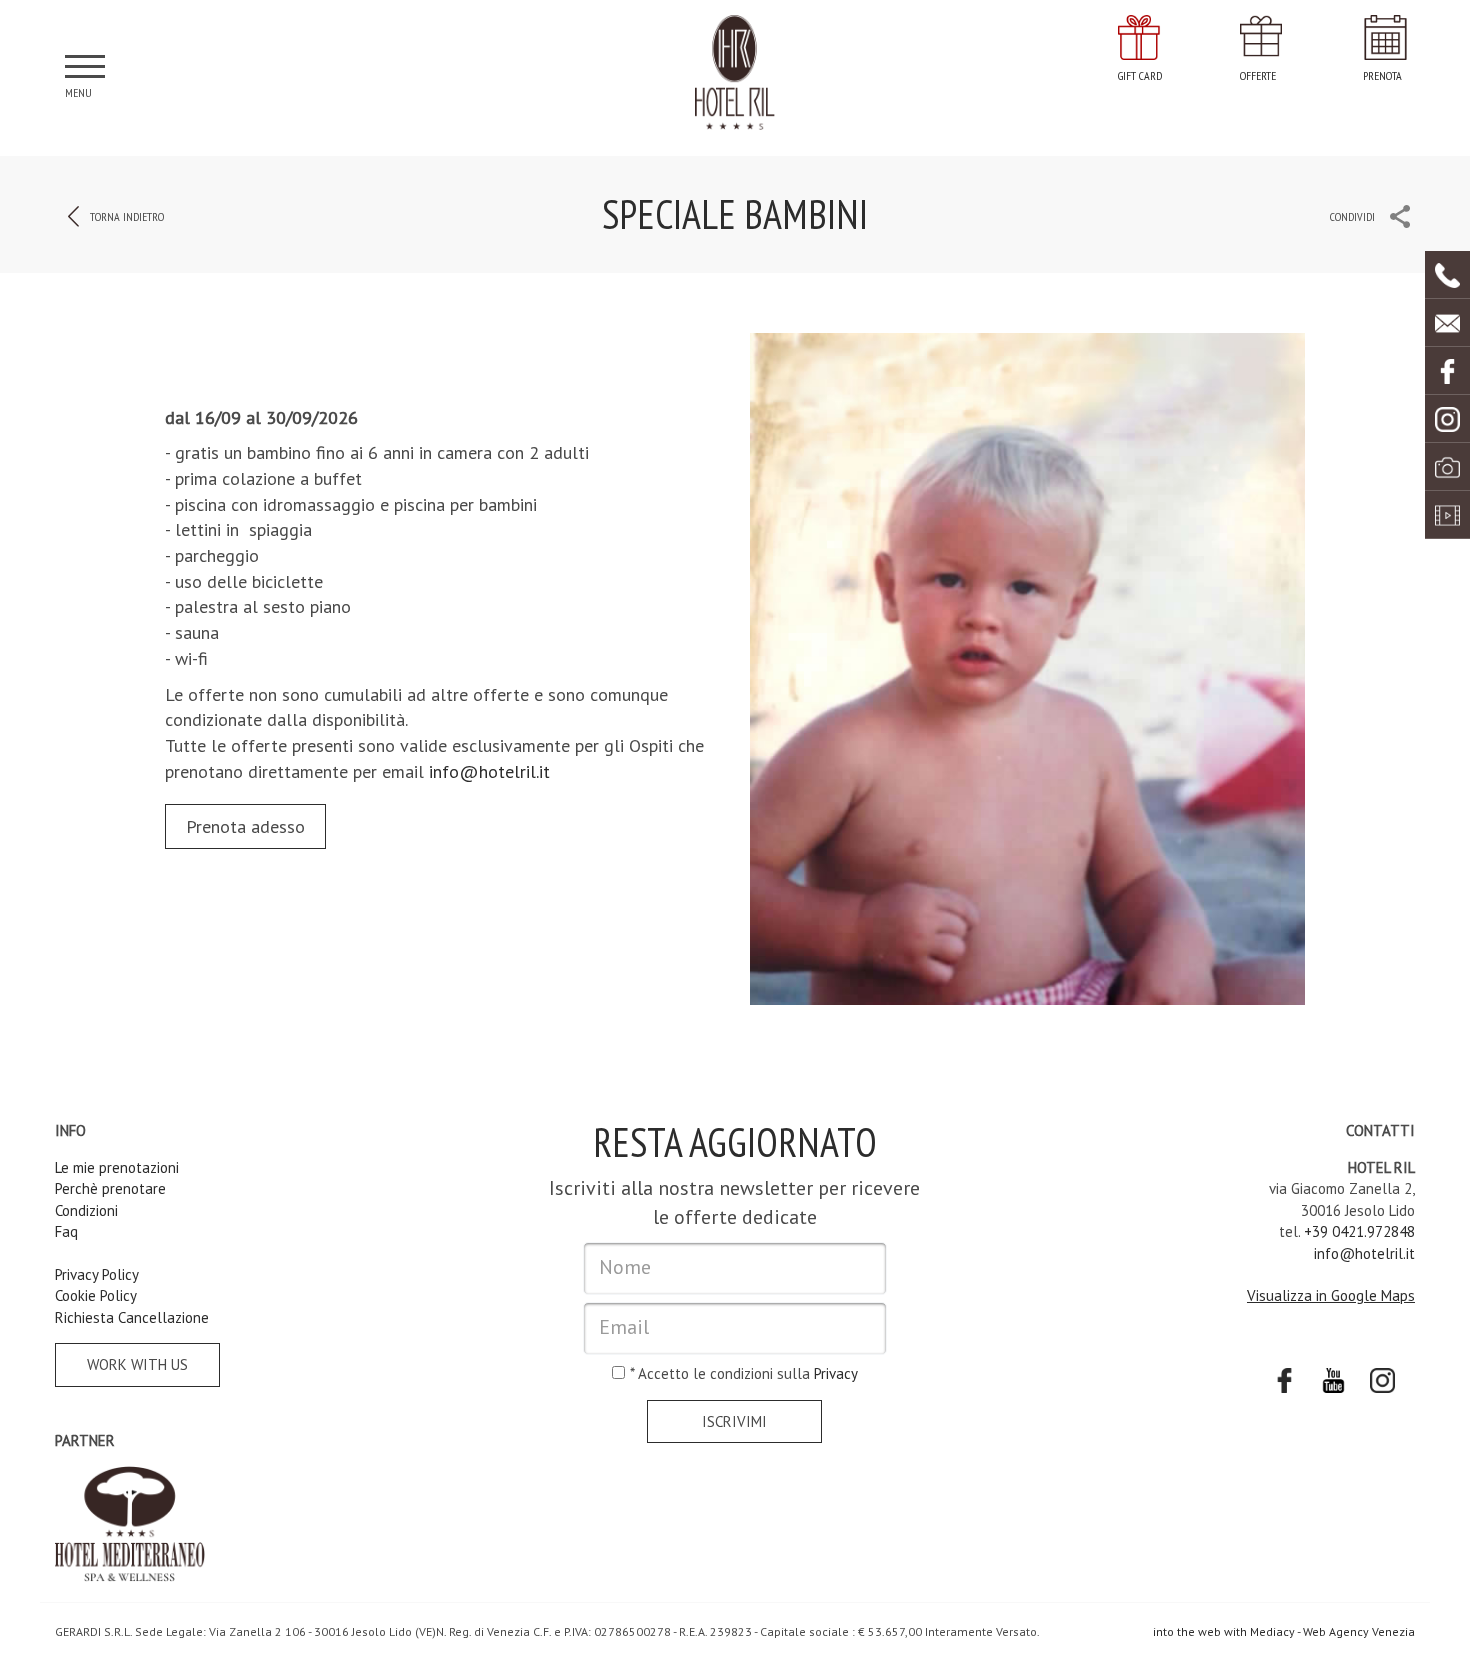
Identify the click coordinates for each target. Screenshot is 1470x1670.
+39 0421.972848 (1359, 1231)
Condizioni (86, 1210)
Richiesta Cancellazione (132, 1317)
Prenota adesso (245, 826)
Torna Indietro (127, 216)
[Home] (735, 72)
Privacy (836, 1373)
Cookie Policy (96, 1295)
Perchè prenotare (110, 1188)
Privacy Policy (97, 1274)
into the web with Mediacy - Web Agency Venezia (1284, 1631)
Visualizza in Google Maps (1331, 1295)
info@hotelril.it (489, 771)
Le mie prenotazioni (117, 1167)
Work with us (137, 1364)
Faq (66, 1231)
